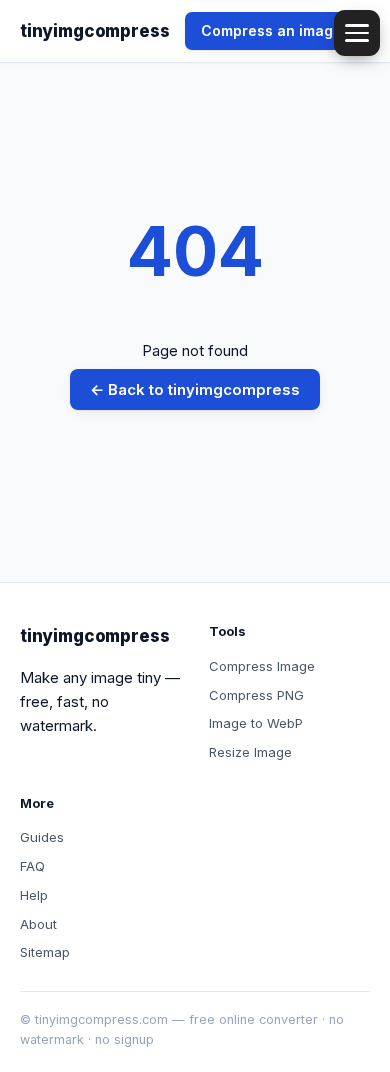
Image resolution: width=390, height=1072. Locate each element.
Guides (42, 837)
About (38, 924)
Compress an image (271, 30)
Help (34, 895)
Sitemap (45, 952)
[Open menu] (357, 33)
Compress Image (262, 666)
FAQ (32, 866)
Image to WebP (256, 723)
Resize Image (250, 752)
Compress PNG (256, 695)
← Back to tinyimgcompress (195, 389)
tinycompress (94, 31)
